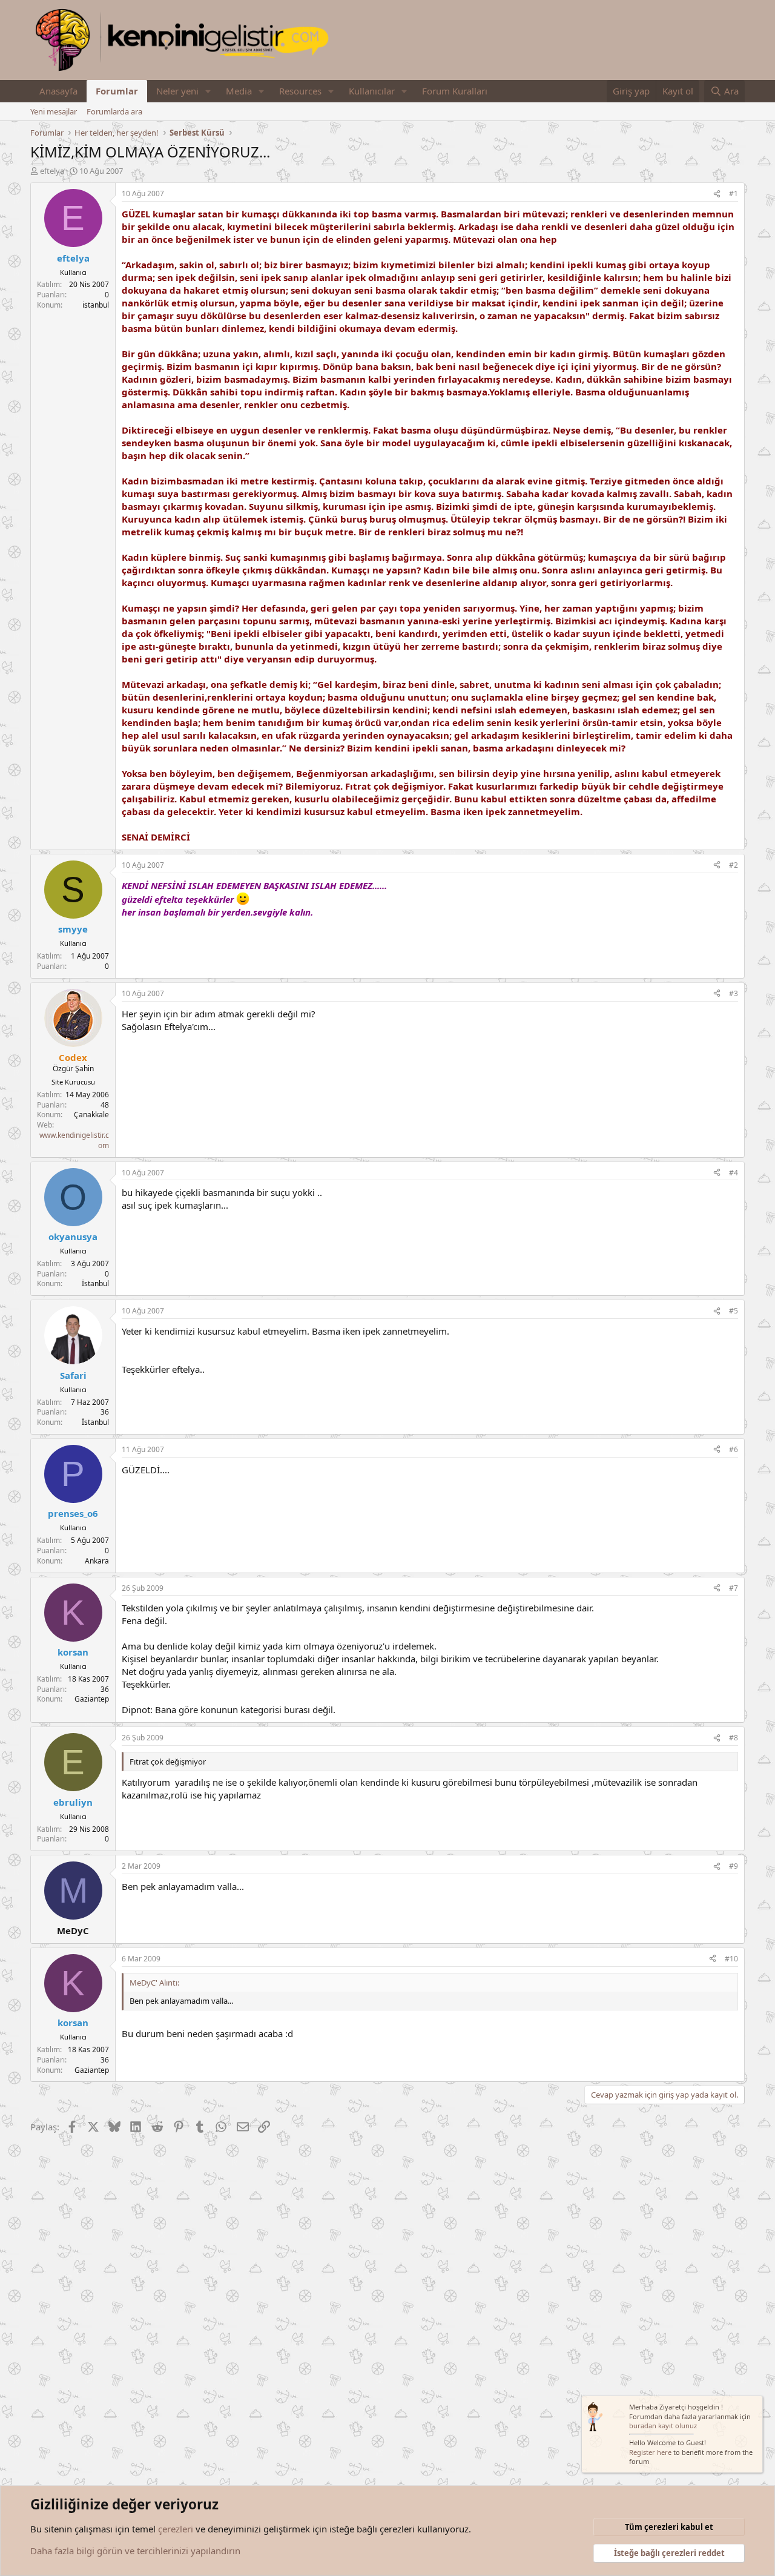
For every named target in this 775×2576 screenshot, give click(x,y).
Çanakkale (91, 1115)
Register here (650, 2452)
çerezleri (176, 2529)
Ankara (97, 1561)
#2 (734, 865)
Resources (300, 91)
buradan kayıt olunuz (663, 2426)
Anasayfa (58, 91)
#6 (734, 1449)
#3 (734, 993)
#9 (734, 1866)
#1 (734, 193)
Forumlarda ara (114, 111)
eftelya (52, 171)
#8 (734, 1738)
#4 (734, 1173)
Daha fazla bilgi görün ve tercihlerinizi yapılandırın (135, 2551)
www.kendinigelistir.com (74, 1140)
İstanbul (95, 1283)
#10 (731, 1959)
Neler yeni (177, 91)
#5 (734, 1311)
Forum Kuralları (455, 91)
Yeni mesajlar (54, 111)
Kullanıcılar (372, 91)
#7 (734, 1588)
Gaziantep (92, 1699)
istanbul (96, 305)
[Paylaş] (717, 194)
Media (239, 91)
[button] (208, 91)
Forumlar (117, 91)
